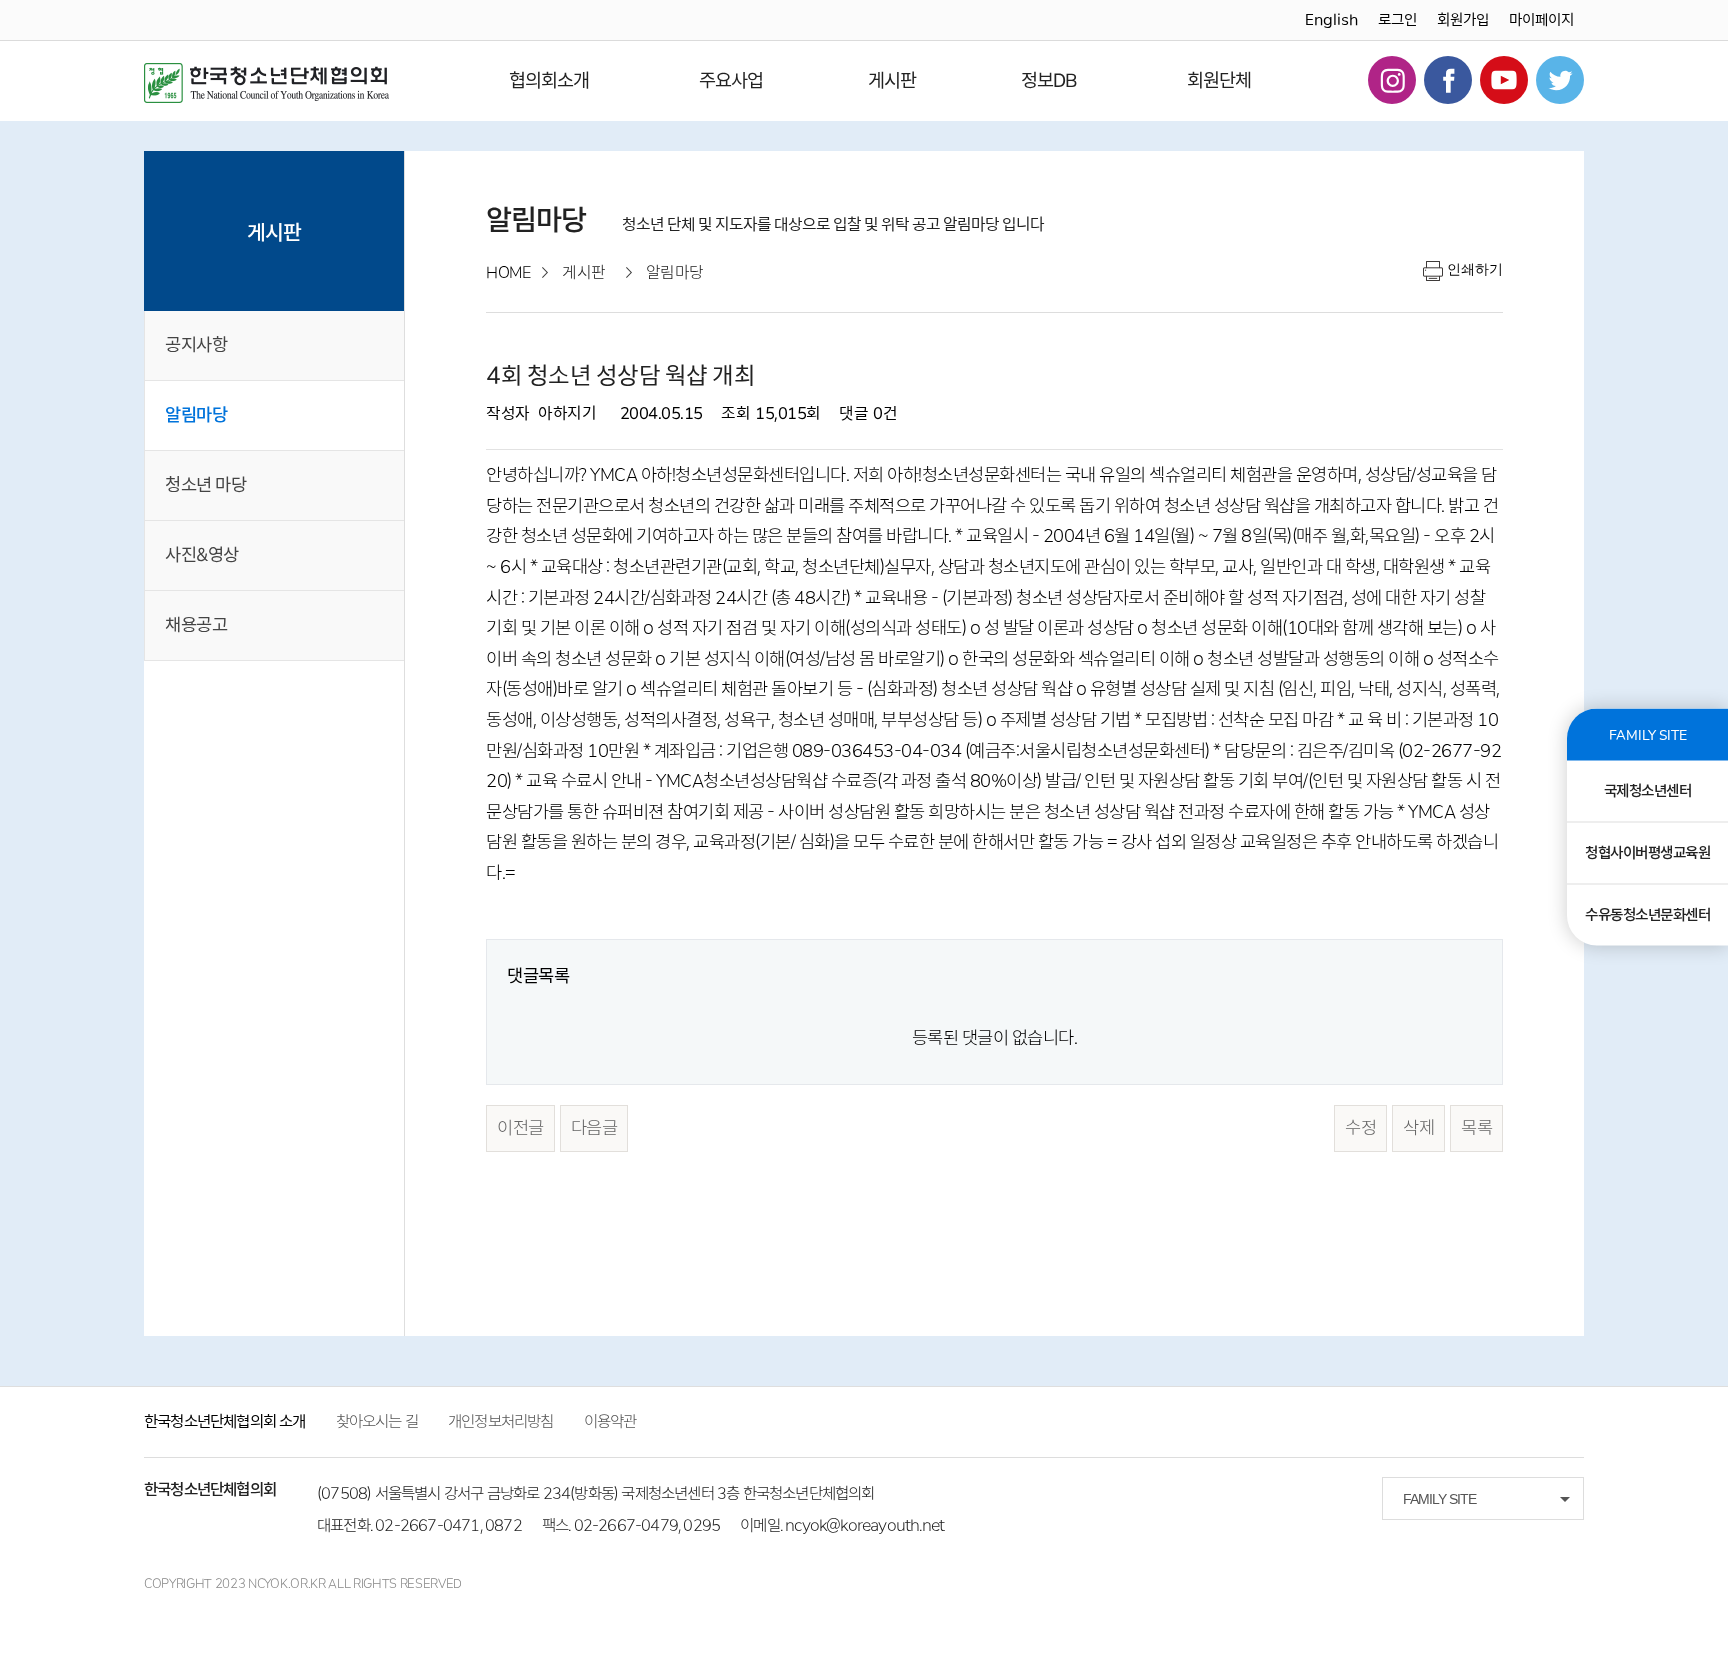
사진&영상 (202, 555)
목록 (1476, 1128)
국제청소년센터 (1648, 791)
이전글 (520, 1128)
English (1331, 20)
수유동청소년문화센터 (1647, 915)
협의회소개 (549, 80)
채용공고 (196, 625)
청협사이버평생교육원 (1647, 853)
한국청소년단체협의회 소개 (225, 1421)
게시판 (892, 80)
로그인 (1397, 20)
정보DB (1049, 80)
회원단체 (1219, 80)
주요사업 (731, 80)
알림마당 (196, 415)
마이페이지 (1541, 20)
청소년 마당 (205, 485)
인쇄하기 (1475, 269)
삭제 (1418, 1128)
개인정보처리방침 (501, 1421)
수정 (1360, 1128)
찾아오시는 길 (377, 1421)
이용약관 (610, 1421)
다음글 (594, 1128)
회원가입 (1463, 20)
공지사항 (196, 345)
